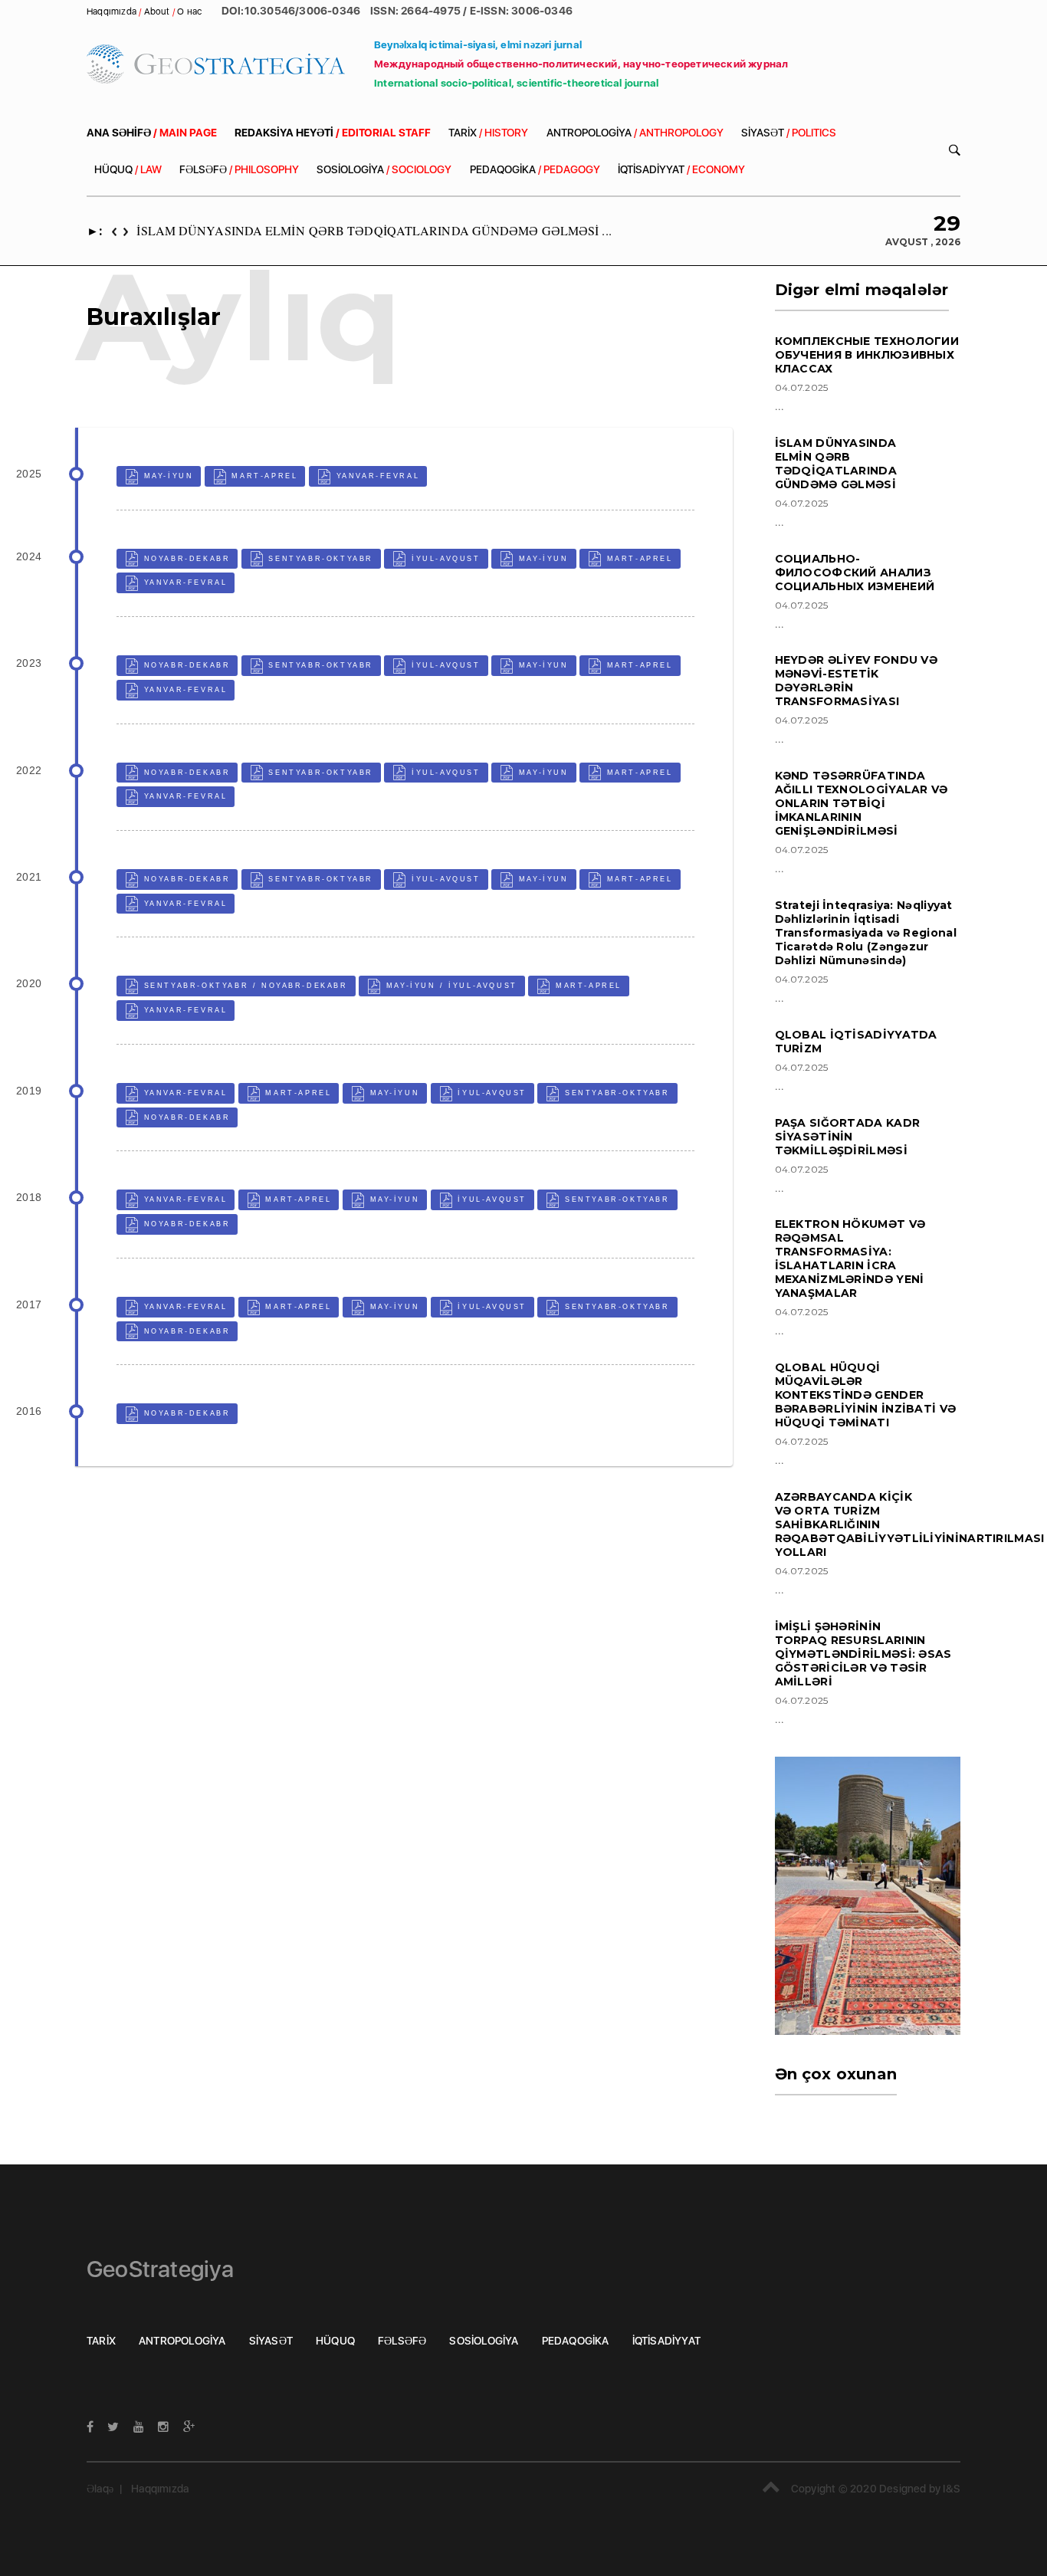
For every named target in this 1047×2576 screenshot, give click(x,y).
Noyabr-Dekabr (185, 559)
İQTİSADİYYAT (681, 169)
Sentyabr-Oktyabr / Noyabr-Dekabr (244, 986)
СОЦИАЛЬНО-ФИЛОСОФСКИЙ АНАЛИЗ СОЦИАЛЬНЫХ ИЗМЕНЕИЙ (855, 573)
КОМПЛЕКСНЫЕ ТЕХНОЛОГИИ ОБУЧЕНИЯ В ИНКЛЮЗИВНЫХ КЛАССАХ (867, 355)
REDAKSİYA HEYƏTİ (333, 133)
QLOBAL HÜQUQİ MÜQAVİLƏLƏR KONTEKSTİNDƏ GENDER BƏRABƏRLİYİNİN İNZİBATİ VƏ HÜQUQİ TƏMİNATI (866, 1395)
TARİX (488, 133)
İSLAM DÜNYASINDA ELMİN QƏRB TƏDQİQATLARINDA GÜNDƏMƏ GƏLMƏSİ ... (374, 230)
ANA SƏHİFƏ (152, 133)
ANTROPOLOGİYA (635, 133)
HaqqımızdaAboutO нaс (145, 11)
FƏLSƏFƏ (239, 169)
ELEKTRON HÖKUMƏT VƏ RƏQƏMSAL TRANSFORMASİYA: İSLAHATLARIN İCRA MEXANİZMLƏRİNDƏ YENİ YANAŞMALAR (850, 1258)
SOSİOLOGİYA (384, 169)
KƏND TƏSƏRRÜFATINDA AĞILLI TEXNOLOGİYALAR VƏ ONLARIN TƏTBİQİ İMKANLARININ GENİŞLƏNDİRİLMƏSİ (862, 803)
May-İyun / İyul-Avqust (450, 986)
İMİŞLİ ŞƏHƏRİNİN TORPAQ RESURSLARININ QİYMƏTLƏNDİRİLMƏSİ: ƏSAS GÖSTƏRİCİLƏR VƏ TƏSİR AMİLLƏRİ (863, 1654)
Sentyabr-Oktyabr (319, 559)
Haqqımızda (160, 2489)
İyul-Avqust (443, 559)
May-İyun (166, 476)
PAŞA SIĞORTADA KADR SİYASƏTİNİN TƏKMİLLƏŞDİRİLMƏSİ (848, 1137)
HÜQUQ (128, 169)
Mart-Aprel (263, 476)
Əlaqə (100, 2489)
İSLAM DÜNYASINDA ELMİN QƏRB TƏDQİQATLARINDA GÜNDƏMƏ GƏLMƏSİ (836, 464)
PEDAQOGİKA (535, 169)
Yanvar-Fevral (376, 476)
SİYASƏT (789, 133)
